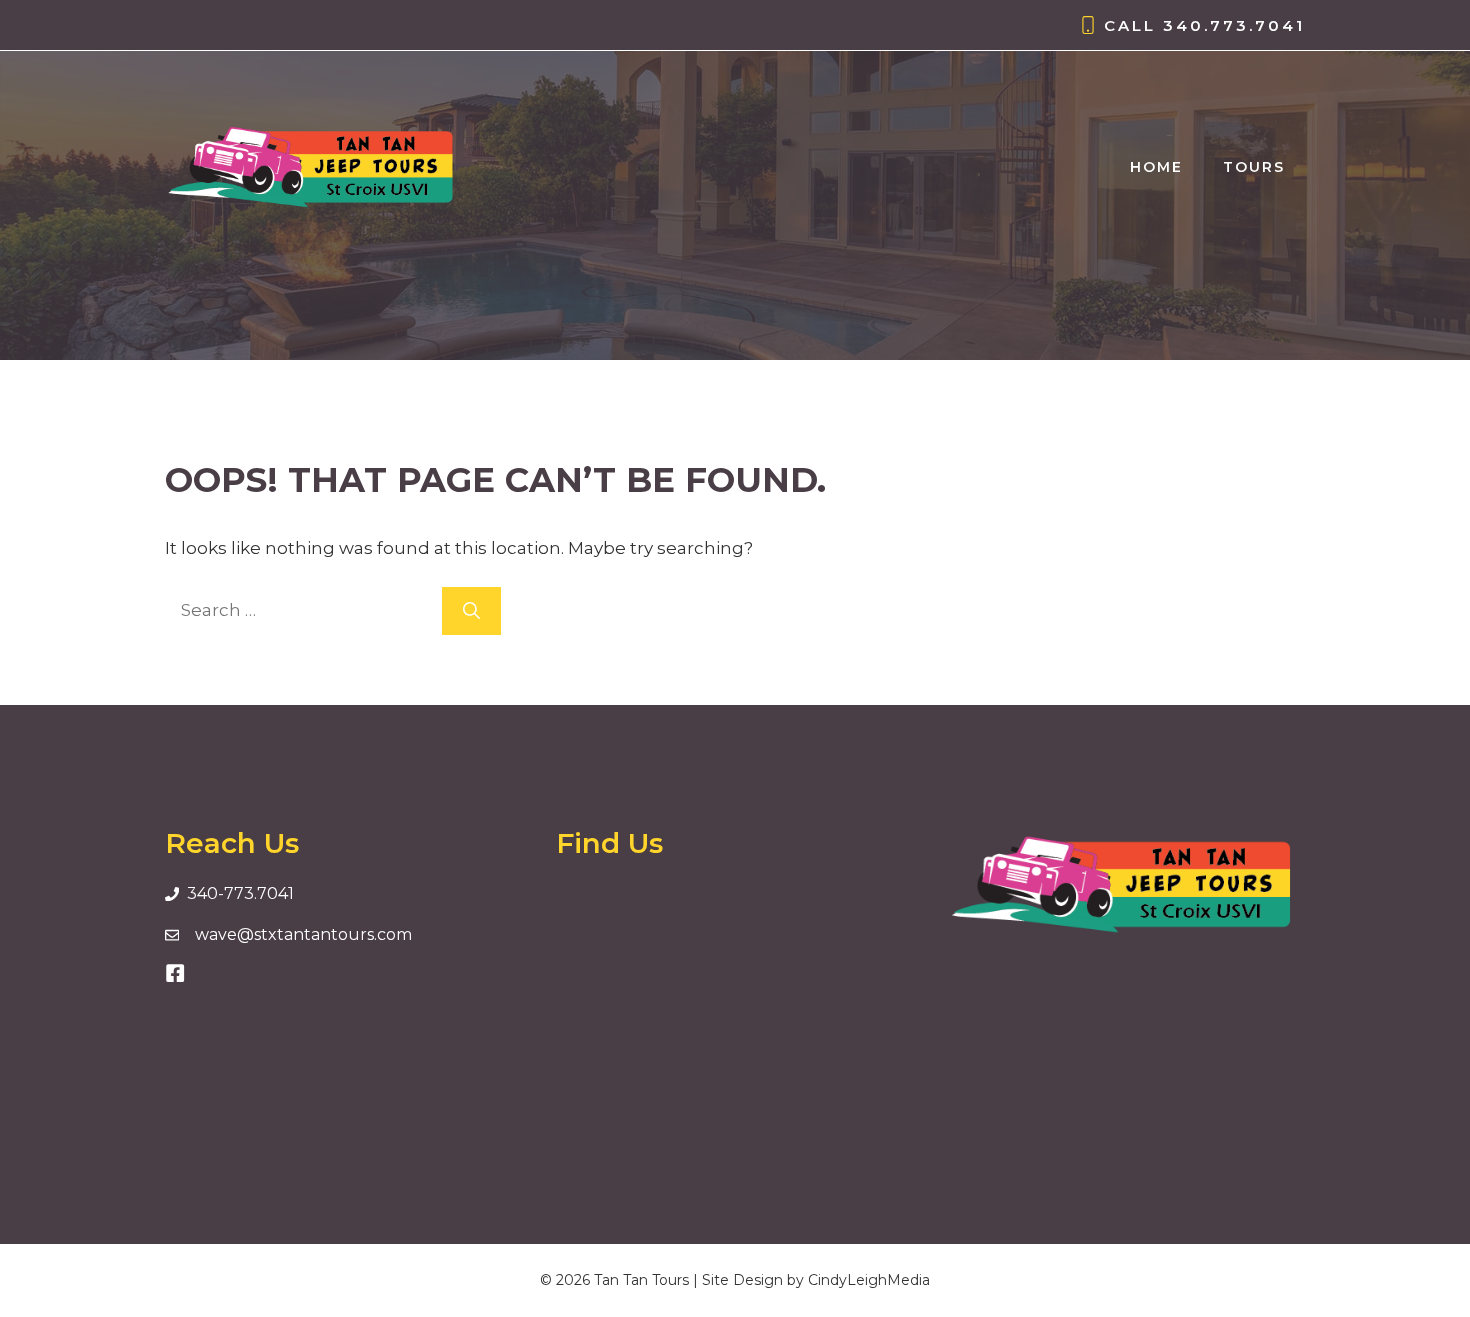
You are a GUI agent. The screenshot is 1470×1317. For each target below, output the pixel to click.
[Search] (471, 611)
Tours (1254, 167)
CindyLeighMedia (869, 1280)
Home (1156, 167)
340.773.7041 (1234, 25)
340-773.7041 (240, 893)
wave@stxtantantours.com (303, 934)
